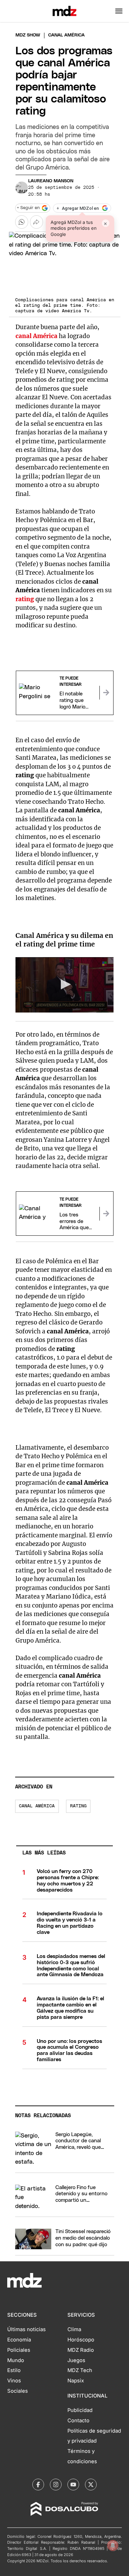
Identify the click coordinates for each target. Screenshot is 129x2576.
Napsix (76, 2381)
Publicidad (80, 2410)
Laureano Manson (51, 181)
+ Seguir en (28, 208)
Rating (78, 1806)
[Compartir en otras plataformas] (36, 222)
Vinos (14, 2381)
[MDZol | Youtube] (73, 2485)
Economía (19, 2340)
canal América (36, 336)
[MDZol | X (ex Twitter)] (91, 2485)
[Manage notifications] (113, 2545)
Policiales (19, 2350)
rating (25, 599)
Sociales (18, 2391)
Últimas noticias (26, 2329)
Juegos (76, 2360)
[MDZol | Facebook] (38, 2485)
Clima (74, 2329)
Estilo (14, 2370)
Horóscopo (81, 2340)
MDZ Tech (80, 2370)
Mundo (16, 2360)
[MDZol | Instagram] (56, 2485)
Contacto (78, 2421)
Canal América (37, 1806)
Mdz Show (28, 35)
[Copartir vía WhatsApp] (22, 222)
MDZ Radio (81, 2350)
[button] (119, 11)
